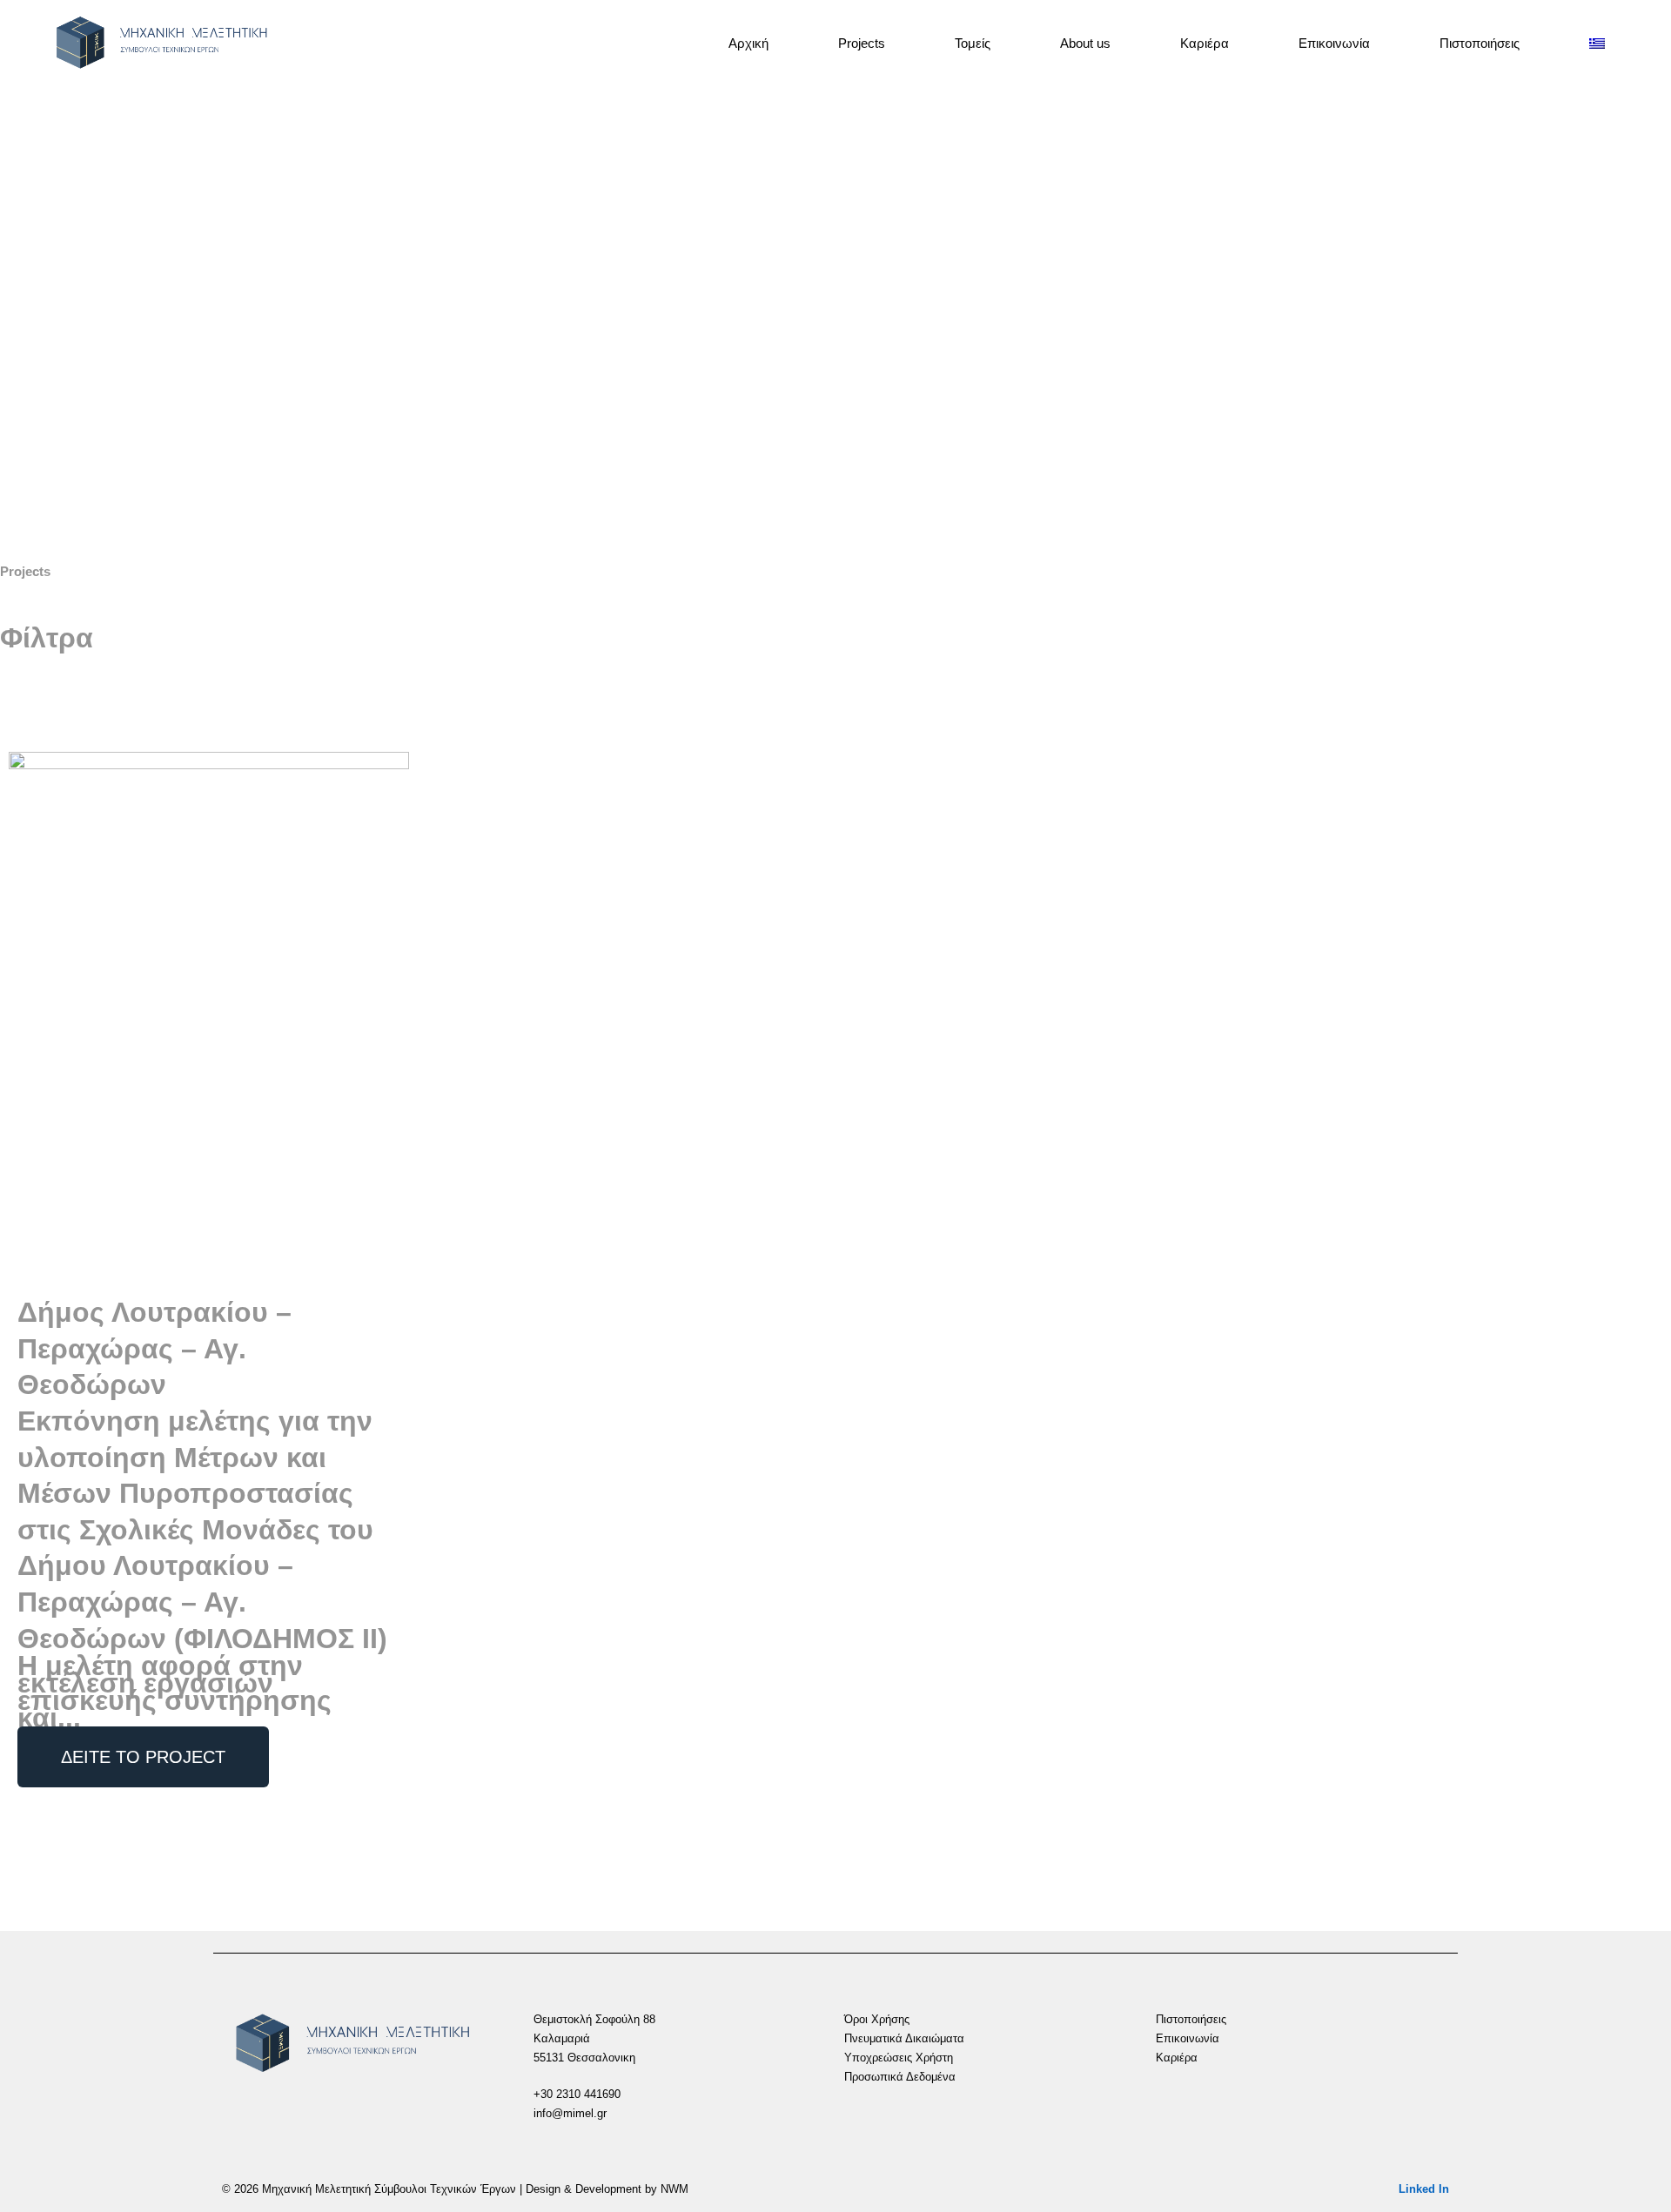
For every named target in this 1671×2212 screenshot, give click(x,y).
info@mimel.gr (570, 2113)
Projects (862, 43)
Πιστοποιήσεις (1480, 43)
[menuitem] (1599, 44)
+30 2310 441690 (577, 2094)
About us (1085, 43)
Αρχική (748, 43)
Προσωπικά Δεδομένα (900, 2077)
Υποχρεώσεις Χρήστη (899, 2058)
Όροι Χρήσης (877, 2019)
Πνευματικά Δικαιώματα (904, 2038)
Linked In (1424, 2189)
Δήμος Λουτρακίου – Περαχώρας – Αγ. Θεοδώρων (154, 1348)
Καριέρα (1205, 43)
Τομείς (973, 43)
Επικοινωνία (1334, 43)
